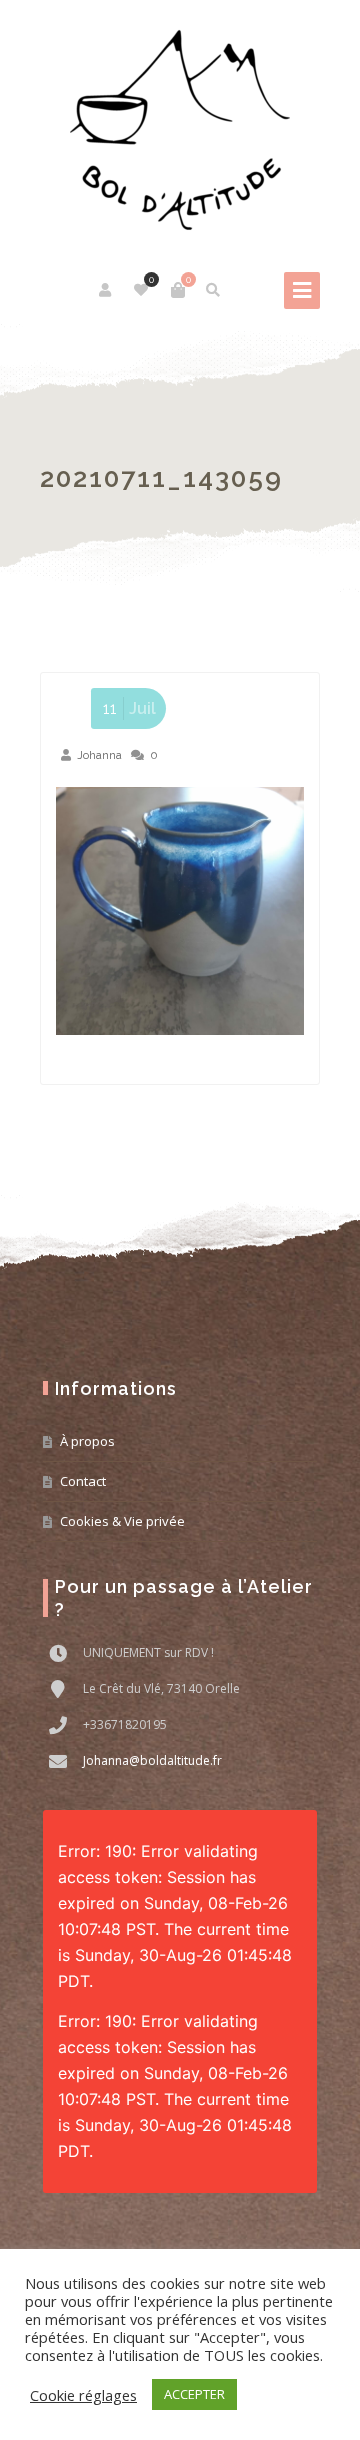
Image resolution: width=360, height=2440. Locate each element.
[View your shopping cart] (178, 290)
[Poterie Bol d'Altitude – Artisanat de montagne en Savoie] (180, 130)
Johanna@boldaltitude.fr (152, 1760)
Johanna (99, 755)
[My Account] (106, 290)
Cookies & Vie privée (122, 1521)
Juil (129, 708)
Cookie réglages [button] (83, 2395)
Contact (83, 1481)
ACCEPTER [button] (194, 2394)
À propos (87, 1441)
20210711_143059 (161, 478)
